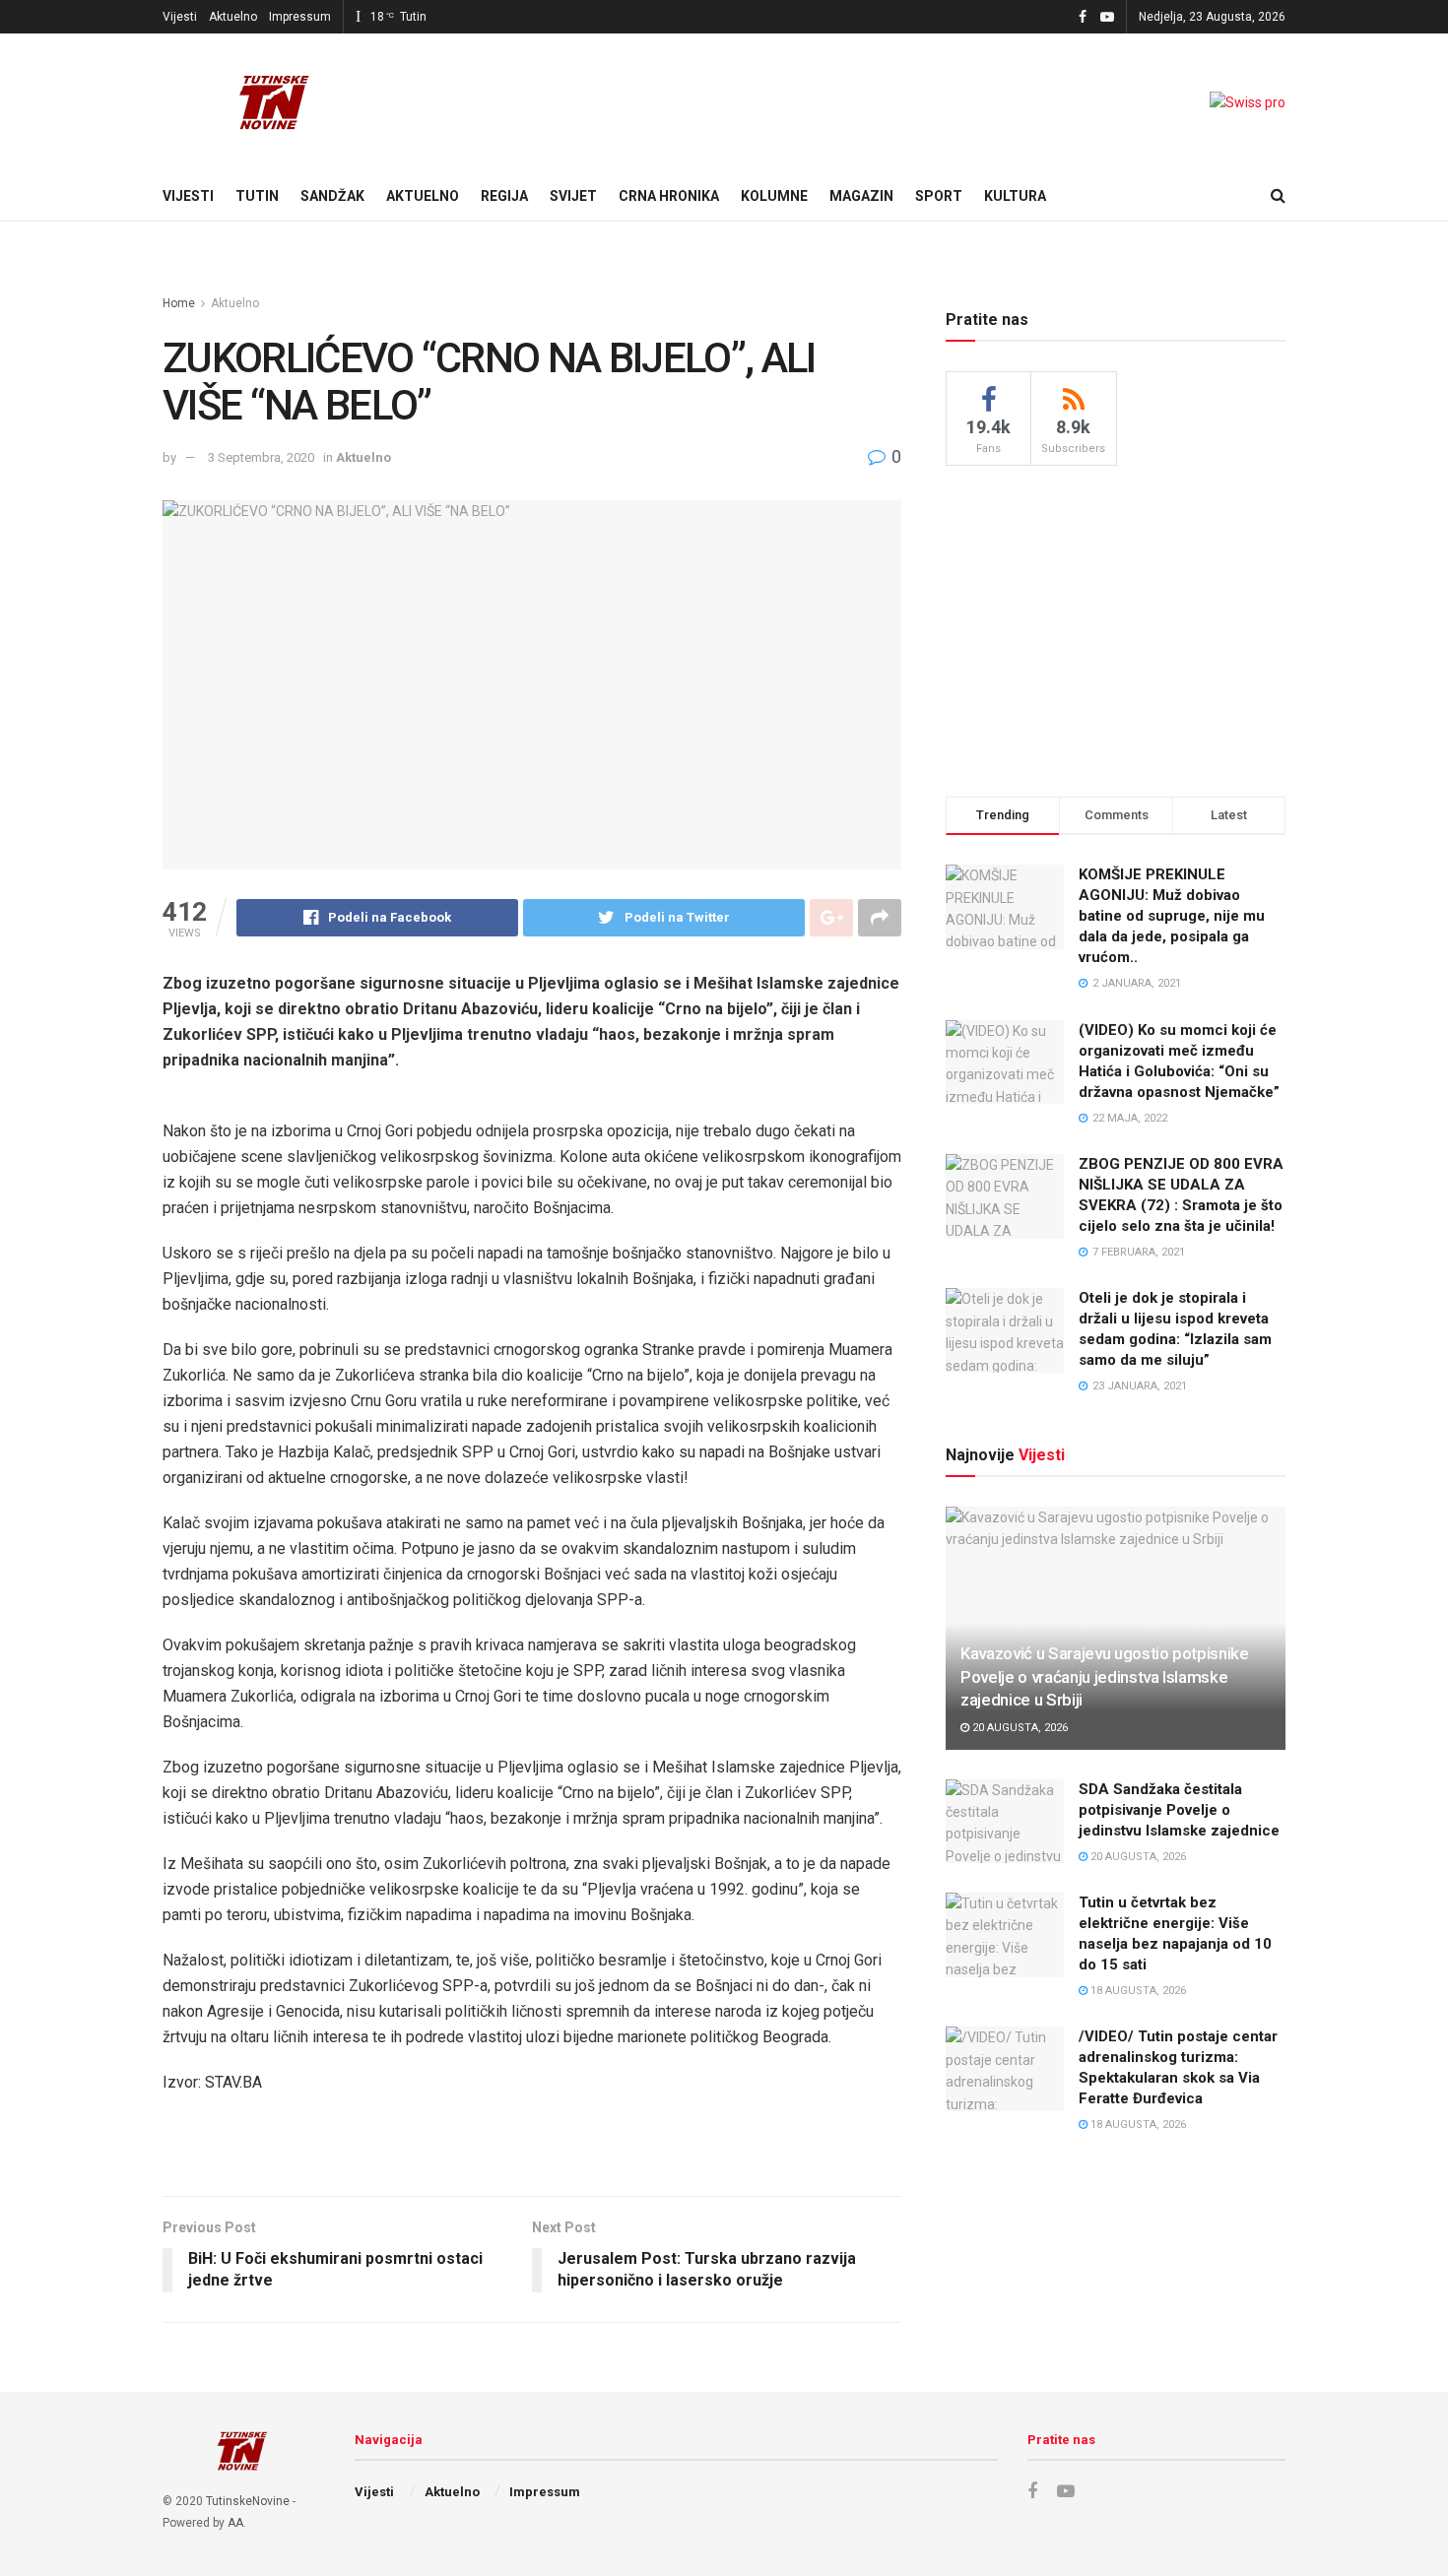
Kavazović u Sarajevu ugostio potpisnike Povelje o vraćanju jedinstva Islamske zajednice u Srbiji (1105, 1677)
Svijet (573, 196)
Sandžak (332, 196)
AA (235, 2523)
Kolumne (774, 196)
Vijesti (180, 17)
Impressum (300, 17)
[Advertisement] (1116, 628)
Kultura (1015, 196)
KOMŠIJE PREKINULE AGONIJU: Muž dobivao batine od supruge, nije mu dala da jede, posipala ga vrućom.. (1172, 916)
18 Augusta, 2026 (1137, 1991)
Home (179, 303)
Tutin (257, 196)
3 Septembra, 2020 (261, 457)
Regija (504, 196)
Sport (939, 196)
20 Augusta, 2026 (1019, 1728)
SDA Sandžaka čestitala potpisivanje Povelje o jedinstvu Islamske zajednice (1179, 1810)
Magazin (861, 196)
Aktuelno (233, 17)
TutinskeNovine (248, 2501)
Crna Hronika (669, 196)
